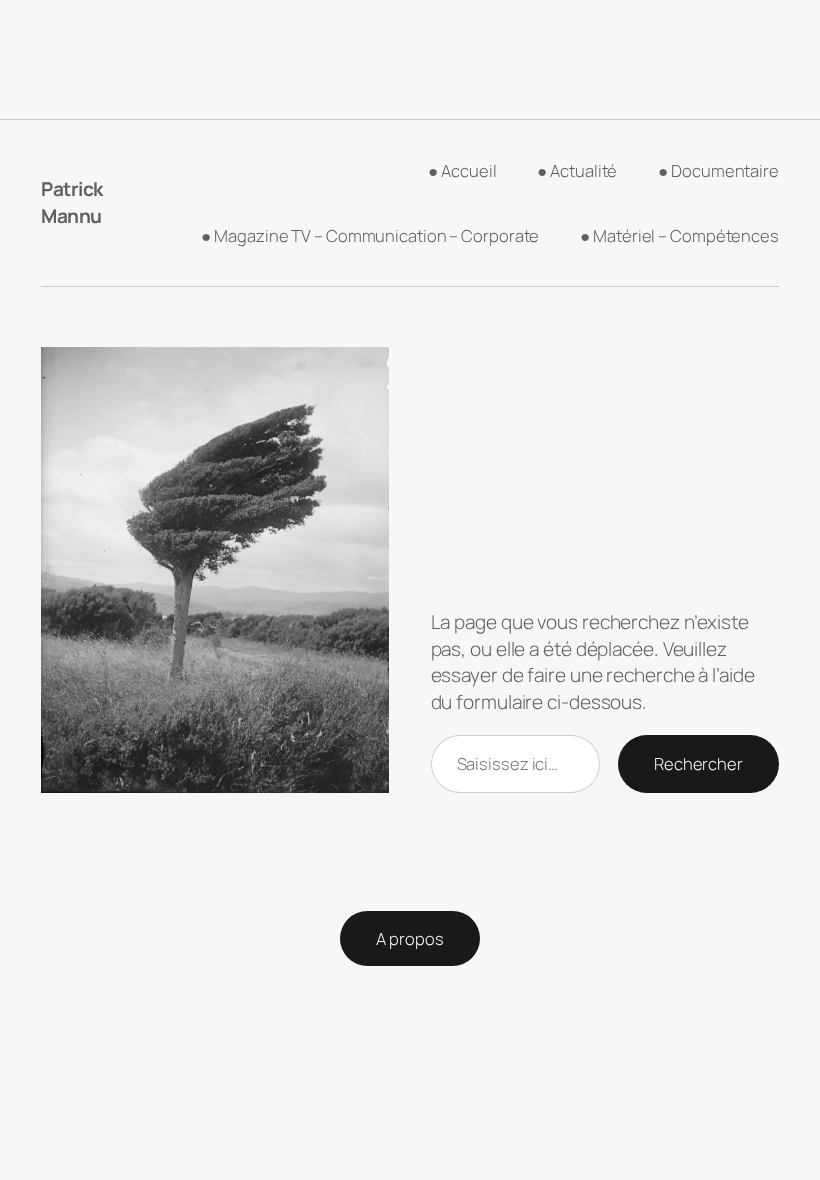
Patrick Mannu (72, 202)
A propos (409, 938)
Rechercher (698, 763)
